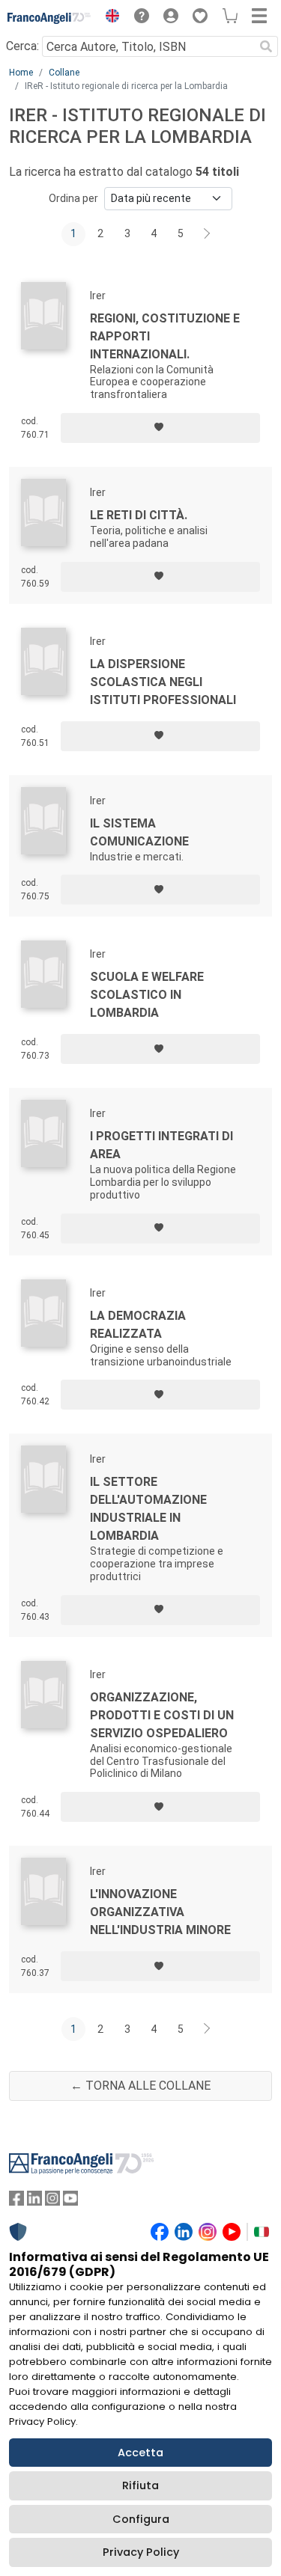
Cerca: (22, 46)
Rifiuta (140, 2485)
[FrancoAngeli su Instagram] (52, 2202)
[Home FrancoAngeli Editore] (49, 18)
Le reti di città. (139, 515)
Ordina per (73, 198)
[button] (109, 18)
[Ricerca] (266, 46)
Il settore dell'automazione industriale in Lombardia (148, 1509)
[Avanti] (208, 234)
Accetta (140, 2453)
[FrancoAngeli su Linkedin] (34, 2202)
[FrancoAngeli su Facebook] (16, 2202)
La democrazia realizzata (138, 1325)
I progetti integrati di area (161, 1145)
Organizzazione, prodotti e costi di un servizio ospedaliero (162, 1715)
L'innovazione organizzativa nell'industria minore (160, 1912)
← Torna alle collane (140, 2086)
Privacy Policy (141, 2552)
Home (21, 73)
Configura (141, 2519)
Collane (64, 73)
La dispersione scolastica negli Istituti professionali (163, 682)
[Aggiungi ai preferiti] (160, 428)
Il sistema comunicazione (139, 832)
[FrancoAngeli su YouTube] (70, 2202)
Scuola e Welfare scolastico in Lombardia (147, 995)
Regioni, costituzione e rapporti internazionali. (165, 336)
